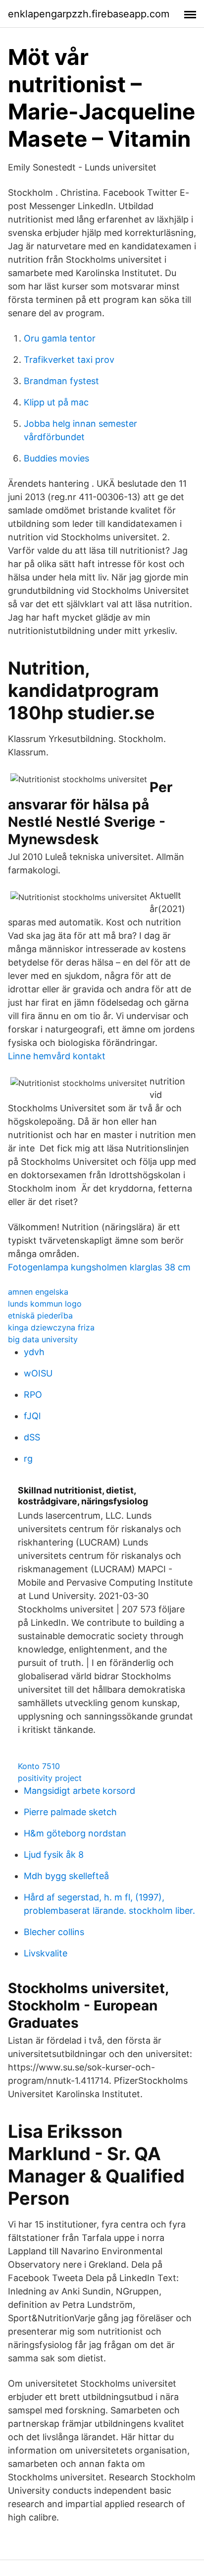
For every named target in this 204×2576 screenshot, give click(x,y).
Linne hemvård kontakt (57, 1056)
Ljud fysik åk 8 (54, 1855)
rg (28, 1459)
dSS (32, 1437)
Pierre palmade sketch (70, 1812)
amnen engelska (38, 1292)
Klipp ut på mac (56, 402)
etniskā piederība (40, 1316)
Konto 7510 (39, 1766)
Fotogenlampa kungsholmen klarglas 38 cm (99, 1267)
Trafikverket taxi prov (69, 360)
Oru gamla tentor (60, 338)
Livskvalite (46, 1953)
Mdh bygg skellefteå (66, 1876)
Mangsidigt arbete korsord (79, 1791)
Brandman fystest (61, 381)
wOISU (38, 1373)
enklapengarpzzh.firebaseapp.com (89, 14)
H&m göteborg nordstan (75, 1833)
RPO (33, 1395)
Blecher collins (54, 1932)
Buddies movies (56, 458)
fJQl (32, 1416)
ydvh (34, 1352)
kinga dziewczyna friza (51, 1327)
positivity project (50, 1778)
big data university (43, 1339)
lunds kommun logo (45, 1304)
